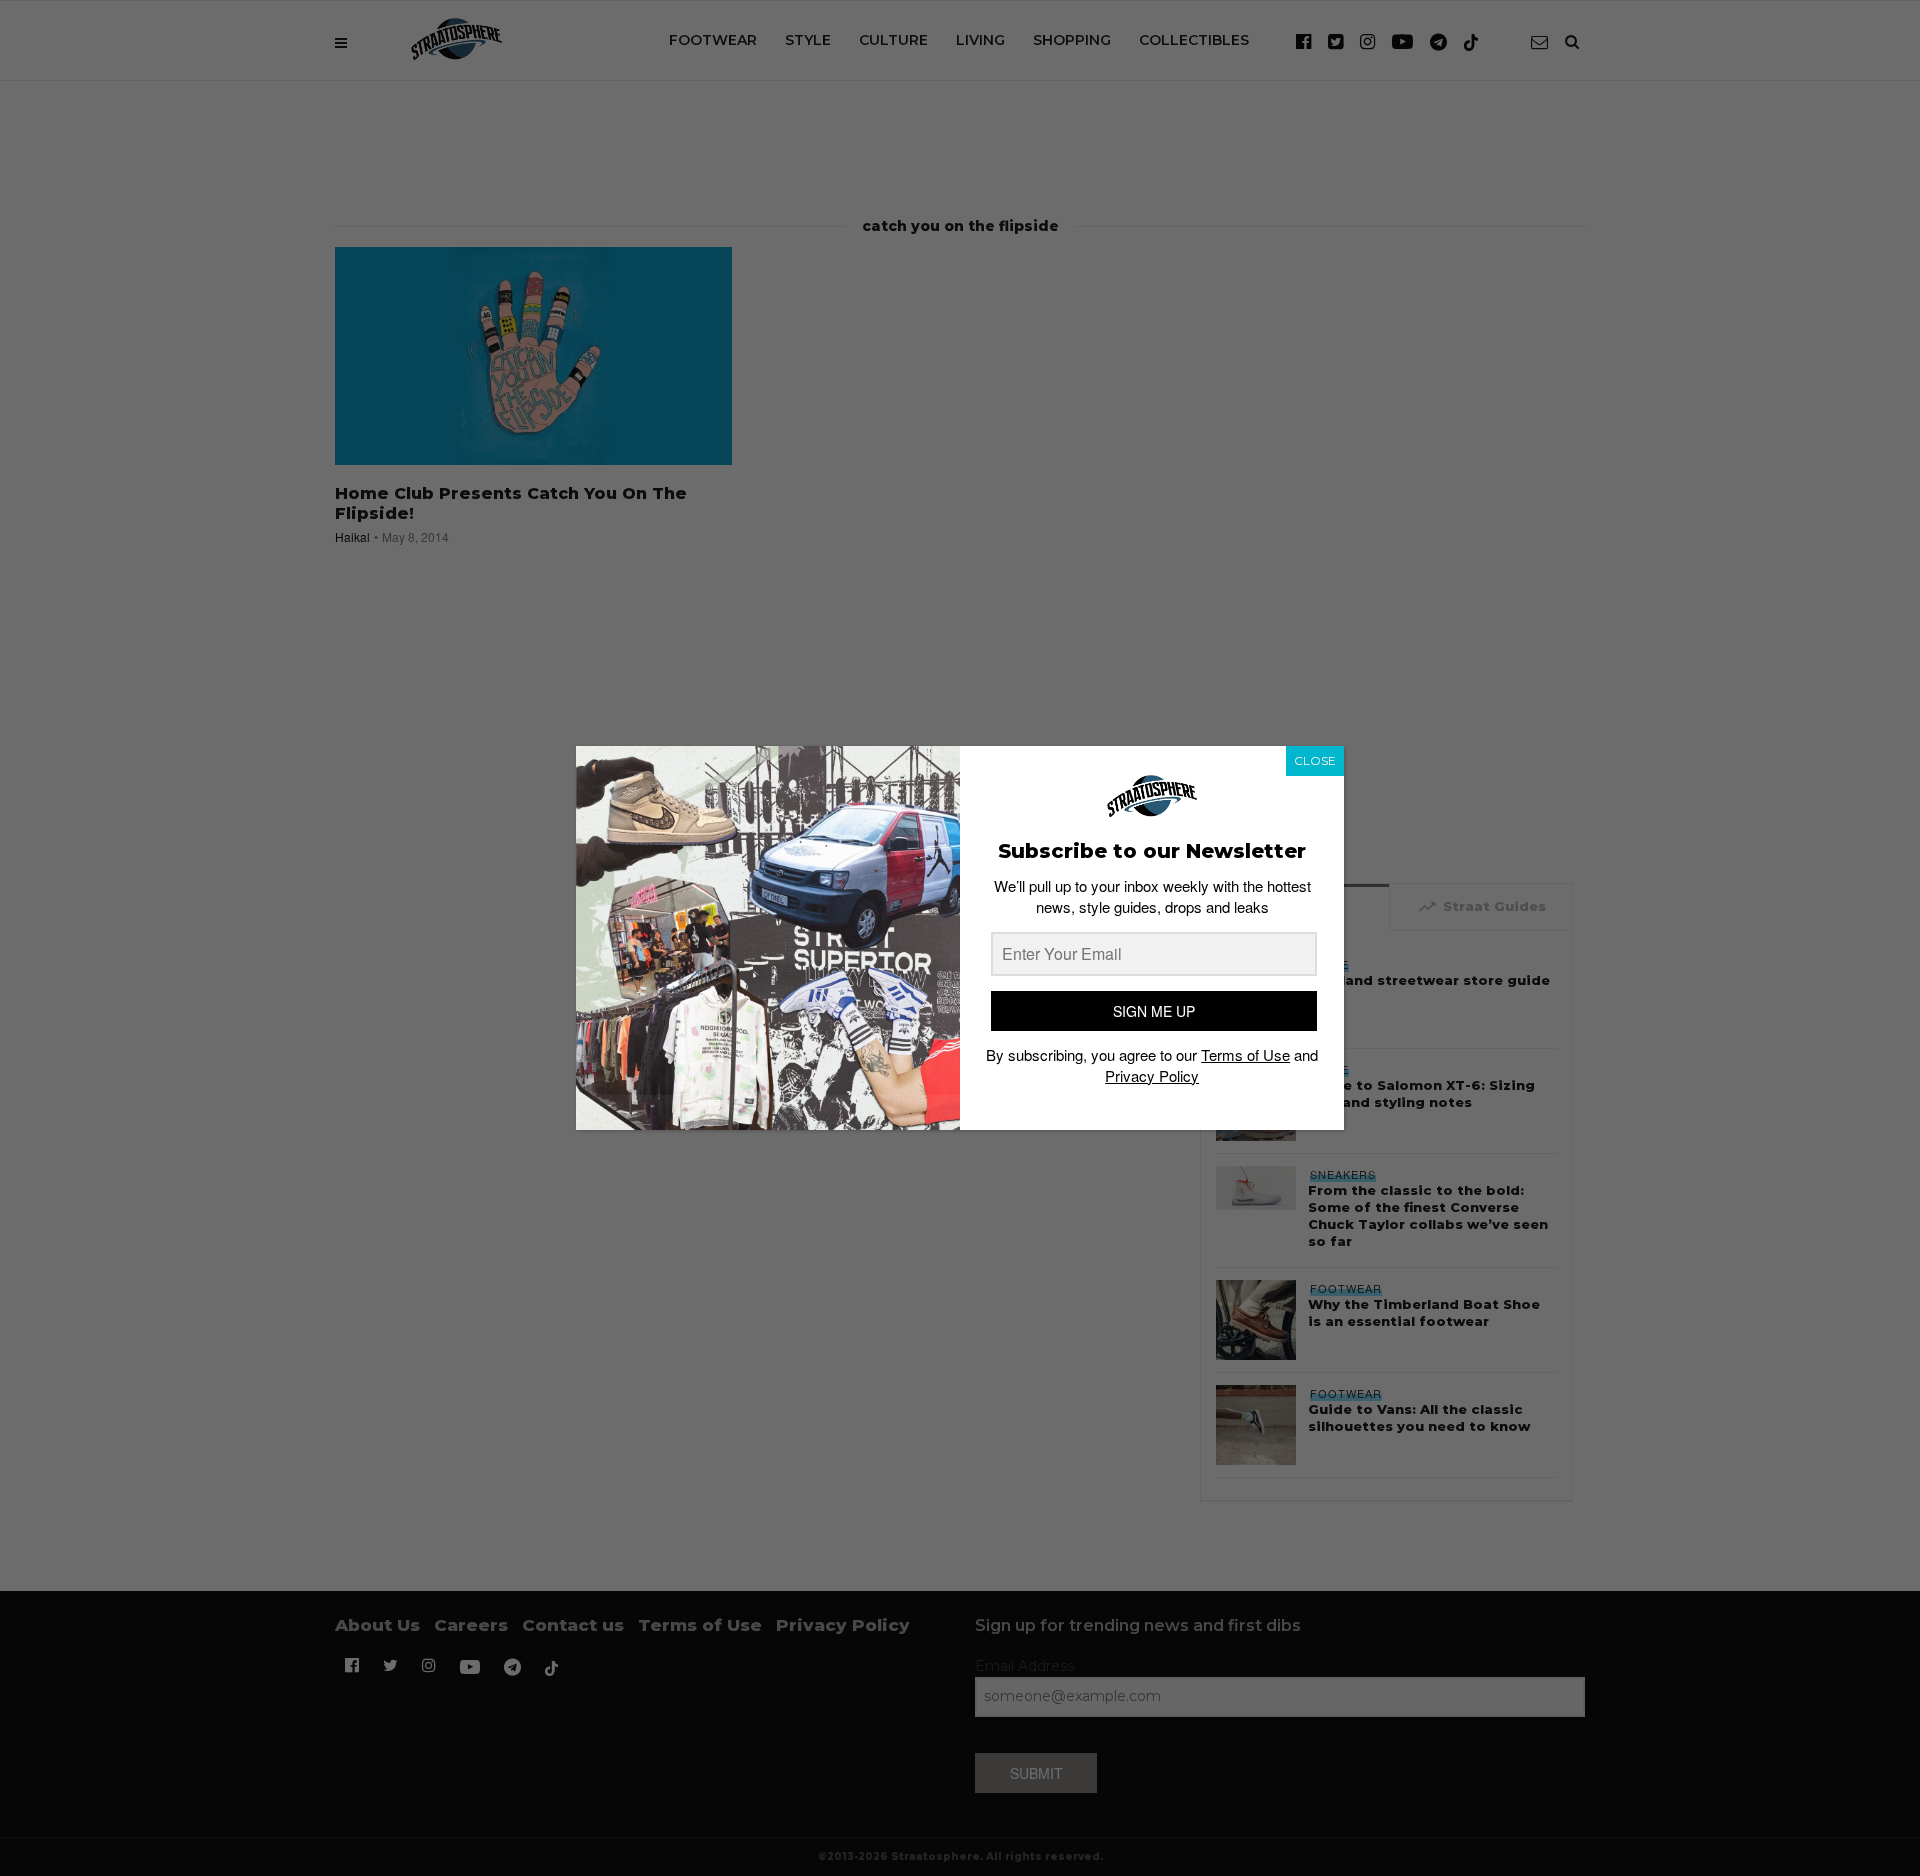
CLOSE (1315, 760)
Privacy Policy (1152, 1075)
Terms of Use (1245, 1054)
